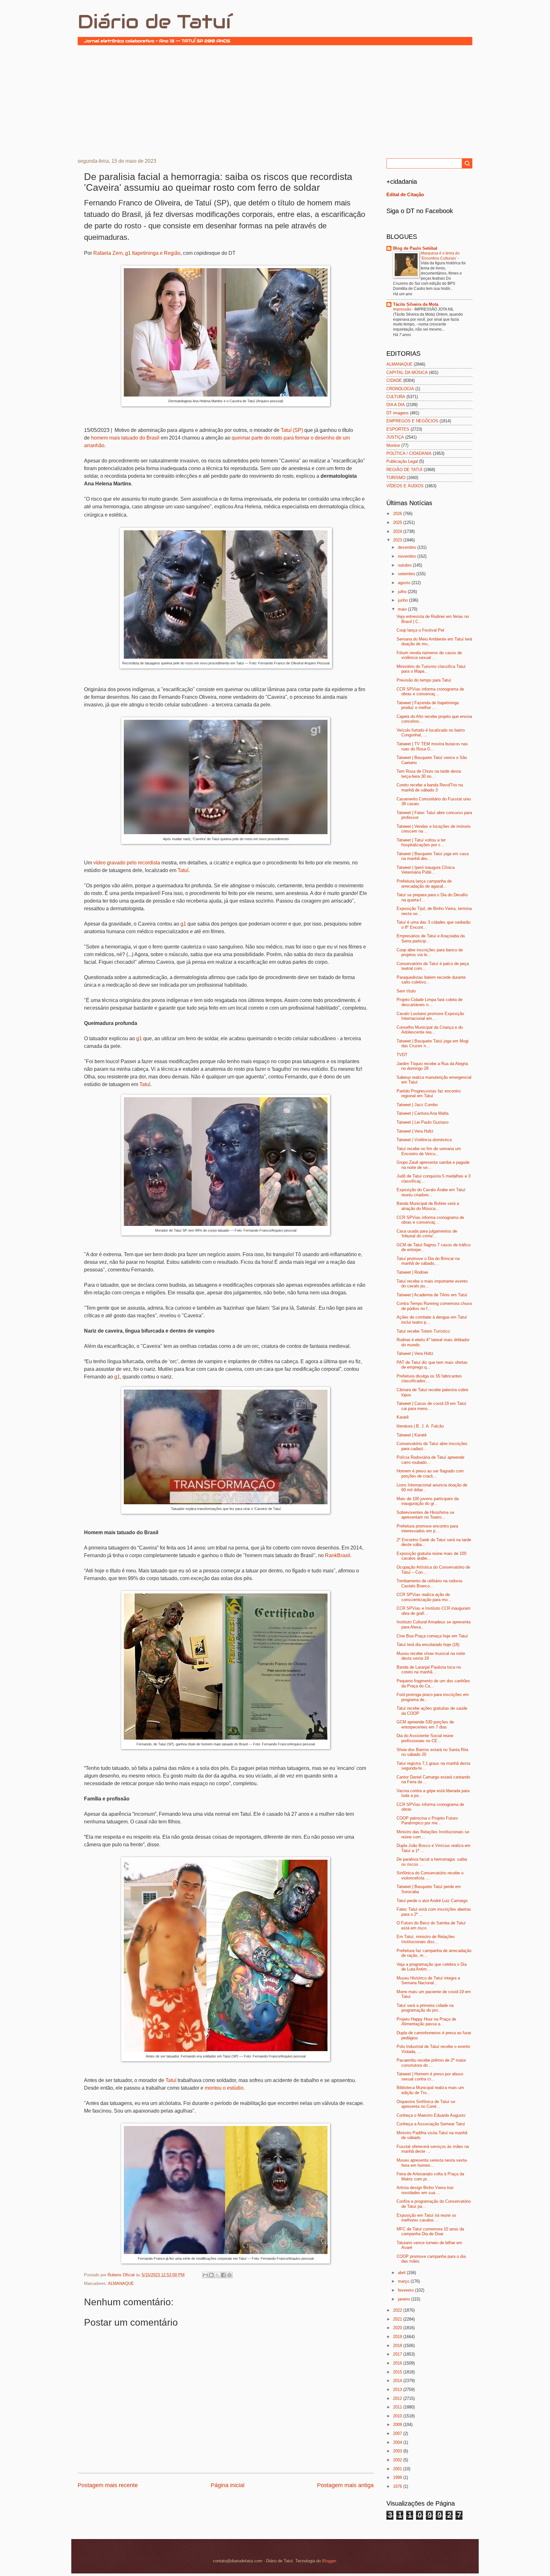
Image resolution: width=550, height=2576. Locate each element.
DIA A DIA (396, 405)
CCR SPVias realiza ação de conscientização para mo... (424, 1597)
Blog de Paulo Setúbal (415, 248)
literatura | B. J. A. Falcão (420, 1426)
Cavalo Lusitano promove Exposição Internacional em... (430, 1016)
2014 (398, 2381)
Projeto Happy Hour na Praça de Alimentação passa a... (426, 2021)
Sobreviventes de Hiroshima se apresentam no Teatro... (425, 1515)
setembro (407, 574)
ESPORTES (398, 429)
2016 (398, 2363)
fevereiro (406, 2290)
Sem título (406, 991)
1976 (398, 2486)
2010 (398, 2416)
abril (402, 2273)
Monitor (393, 445)
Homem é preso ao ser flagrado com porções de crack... (430, 1473)
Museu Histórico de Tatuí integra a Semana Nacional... (428, 1980)
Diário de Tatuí (154, 22)
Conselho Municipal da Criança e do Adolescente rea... (430, 1030)
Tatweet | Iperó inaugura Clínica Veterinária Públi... (426, 870)
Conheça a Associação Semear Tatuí (431, 2124)
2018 (398, 2346)
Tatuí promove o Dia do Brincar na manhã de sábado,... (428, 1261)
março (404, 2281)
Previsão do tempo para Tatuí (424, 680)
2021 (398, 2319)
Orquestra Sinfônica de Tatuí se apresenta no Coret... (426, 2104)
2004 (398, 2442)
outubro (405, 565)
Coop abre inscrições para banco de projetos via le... (430, 952)
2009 (398, 2425)
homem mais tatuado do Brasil (125, 438)
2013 (398, 2390)
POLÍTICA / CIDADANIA (409, 453)
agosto (405, 583)
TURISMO (396, 478)
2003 (398, 2451)
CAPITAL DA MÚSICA (407, 372)
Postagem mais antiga (345, 2485)
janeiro (405, 2299)
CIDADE (394, 380)
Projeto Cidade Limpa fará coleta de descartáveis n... (430, 1002)
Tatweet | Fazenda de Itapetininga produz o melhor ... (428, 705)
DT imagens (398, 413)
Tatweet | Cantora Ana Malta (423, 1113)
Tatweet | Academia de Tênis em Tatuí (432, 1295)
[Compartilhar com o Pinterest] (229, 2275)
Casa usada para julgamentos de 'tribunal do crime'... (427, 1234)
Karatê (403, 1417)
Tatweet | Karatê (412, 1435)
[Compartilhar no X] (217, 2275)
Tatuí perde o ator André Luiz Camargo (432, 1901)
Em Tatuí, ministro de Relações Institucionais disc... (426, 1939)
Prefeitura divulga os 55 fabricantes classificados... (429, 1378)
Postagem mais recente (108, 2485)
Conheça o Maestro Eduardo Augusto (431, 2115)
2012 (398, 2398)
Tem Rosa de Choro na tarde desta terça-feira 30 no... (429, 774)
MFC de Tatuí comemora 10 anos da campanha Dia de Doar (430, 2231)
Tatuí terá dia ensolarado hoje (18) (428, 1645)
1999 (398, 2477)
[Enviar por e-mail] (205, 2275)
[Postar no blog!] (211, 2275)
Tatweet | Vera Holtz (415, 1131)
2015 (398, 2372)
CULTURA (396, 397)
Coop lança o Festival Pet (420, 630)
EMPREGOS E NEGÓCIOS (412, 421)
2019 (398, 2337)
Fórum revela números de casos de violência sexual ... (429, 655)
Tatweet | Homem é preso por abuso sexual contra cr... (430, 2076)
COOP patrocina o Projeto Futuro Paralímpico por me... (427, 1821)
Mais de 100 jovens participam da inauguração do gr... (428, 1501)
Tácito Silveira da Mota (416, 304)
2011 (398, 2407)
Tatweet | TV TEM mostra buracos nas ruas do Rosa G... (432, 746)
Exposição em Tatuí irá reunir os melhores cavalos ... (427, 2218)
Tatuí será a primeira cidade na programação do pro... (425, 2008)
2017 (398, 2354)
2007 (398, 2433)
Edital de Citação (405, 194)
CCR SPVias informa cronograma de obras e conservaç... (430, 691)
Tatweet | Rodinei (412, 1272)
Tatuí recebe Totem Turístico (423, 1331)
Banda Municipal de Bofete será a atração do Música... (428, 1206)
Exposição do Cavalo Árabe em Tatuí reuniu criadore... (431, 1192)
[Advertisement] (275, 101)
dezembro (408, 547)
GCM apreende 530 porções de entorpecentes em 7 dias (425, 1724)
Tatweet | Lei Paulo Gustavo (423, 1122)
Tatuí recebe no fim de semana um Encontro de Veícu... (429, 1151)
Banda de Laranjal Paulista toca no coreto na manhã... (429, 1670)
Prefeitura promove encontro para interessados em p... (427, 1528)
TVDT (402, 1055)
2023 (398, 540)
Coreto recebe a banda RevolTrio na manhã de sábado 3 (430, 787)
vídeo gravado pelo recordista (127, 863)
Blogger (329, 2561)
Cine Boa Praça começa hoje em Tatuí (432, 1636)
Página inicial (228, 2485)
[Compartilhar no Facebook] (223, 2275)
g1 (184, 924)
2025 (398, 522)
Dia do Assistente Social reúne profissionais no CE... (425, 1738)
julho (403, 592)
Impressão (403, 309)
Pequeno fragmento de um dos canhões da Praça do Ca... (433, 1683)
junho (403, 600)
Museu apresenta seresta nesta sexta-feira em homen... (432, 2163)
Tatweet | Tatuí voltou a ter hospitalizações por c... (421, 842)
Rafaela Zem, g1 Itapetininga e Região (137, 253)
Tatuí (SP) (292, 430)
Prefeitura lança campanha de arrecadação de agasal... (424, 884)
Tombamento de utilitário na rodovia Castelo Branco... (429, 1583)
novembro (408, 556)
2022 (398, 2310)
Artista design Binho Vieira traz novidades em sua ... (425, 2190)
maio (403, 609)
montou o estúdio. (225, 2088)
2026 (398, 514)
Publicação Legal (402, 461)
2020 (398, 2328)
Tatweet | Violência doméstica (424, 1140)
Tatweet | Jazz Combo (417, 1105)
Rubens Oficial (122, 2275)
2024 (398, 531)
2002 (398, 2460)
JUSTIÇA (395, 437)
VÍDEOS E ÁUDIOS (405, 486)
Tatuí (183, 870)
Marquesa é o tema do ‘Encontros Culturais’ (440, 256)
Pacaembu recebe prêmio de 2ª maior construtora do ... (431, 2063)
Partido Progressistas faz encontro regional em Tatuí (429, 1093)
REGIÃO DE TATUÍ (404, 470)
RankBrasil (338, 1555)
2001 (398, 2469)
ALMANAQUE (121, 2283)
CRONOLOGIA (400, 389)
